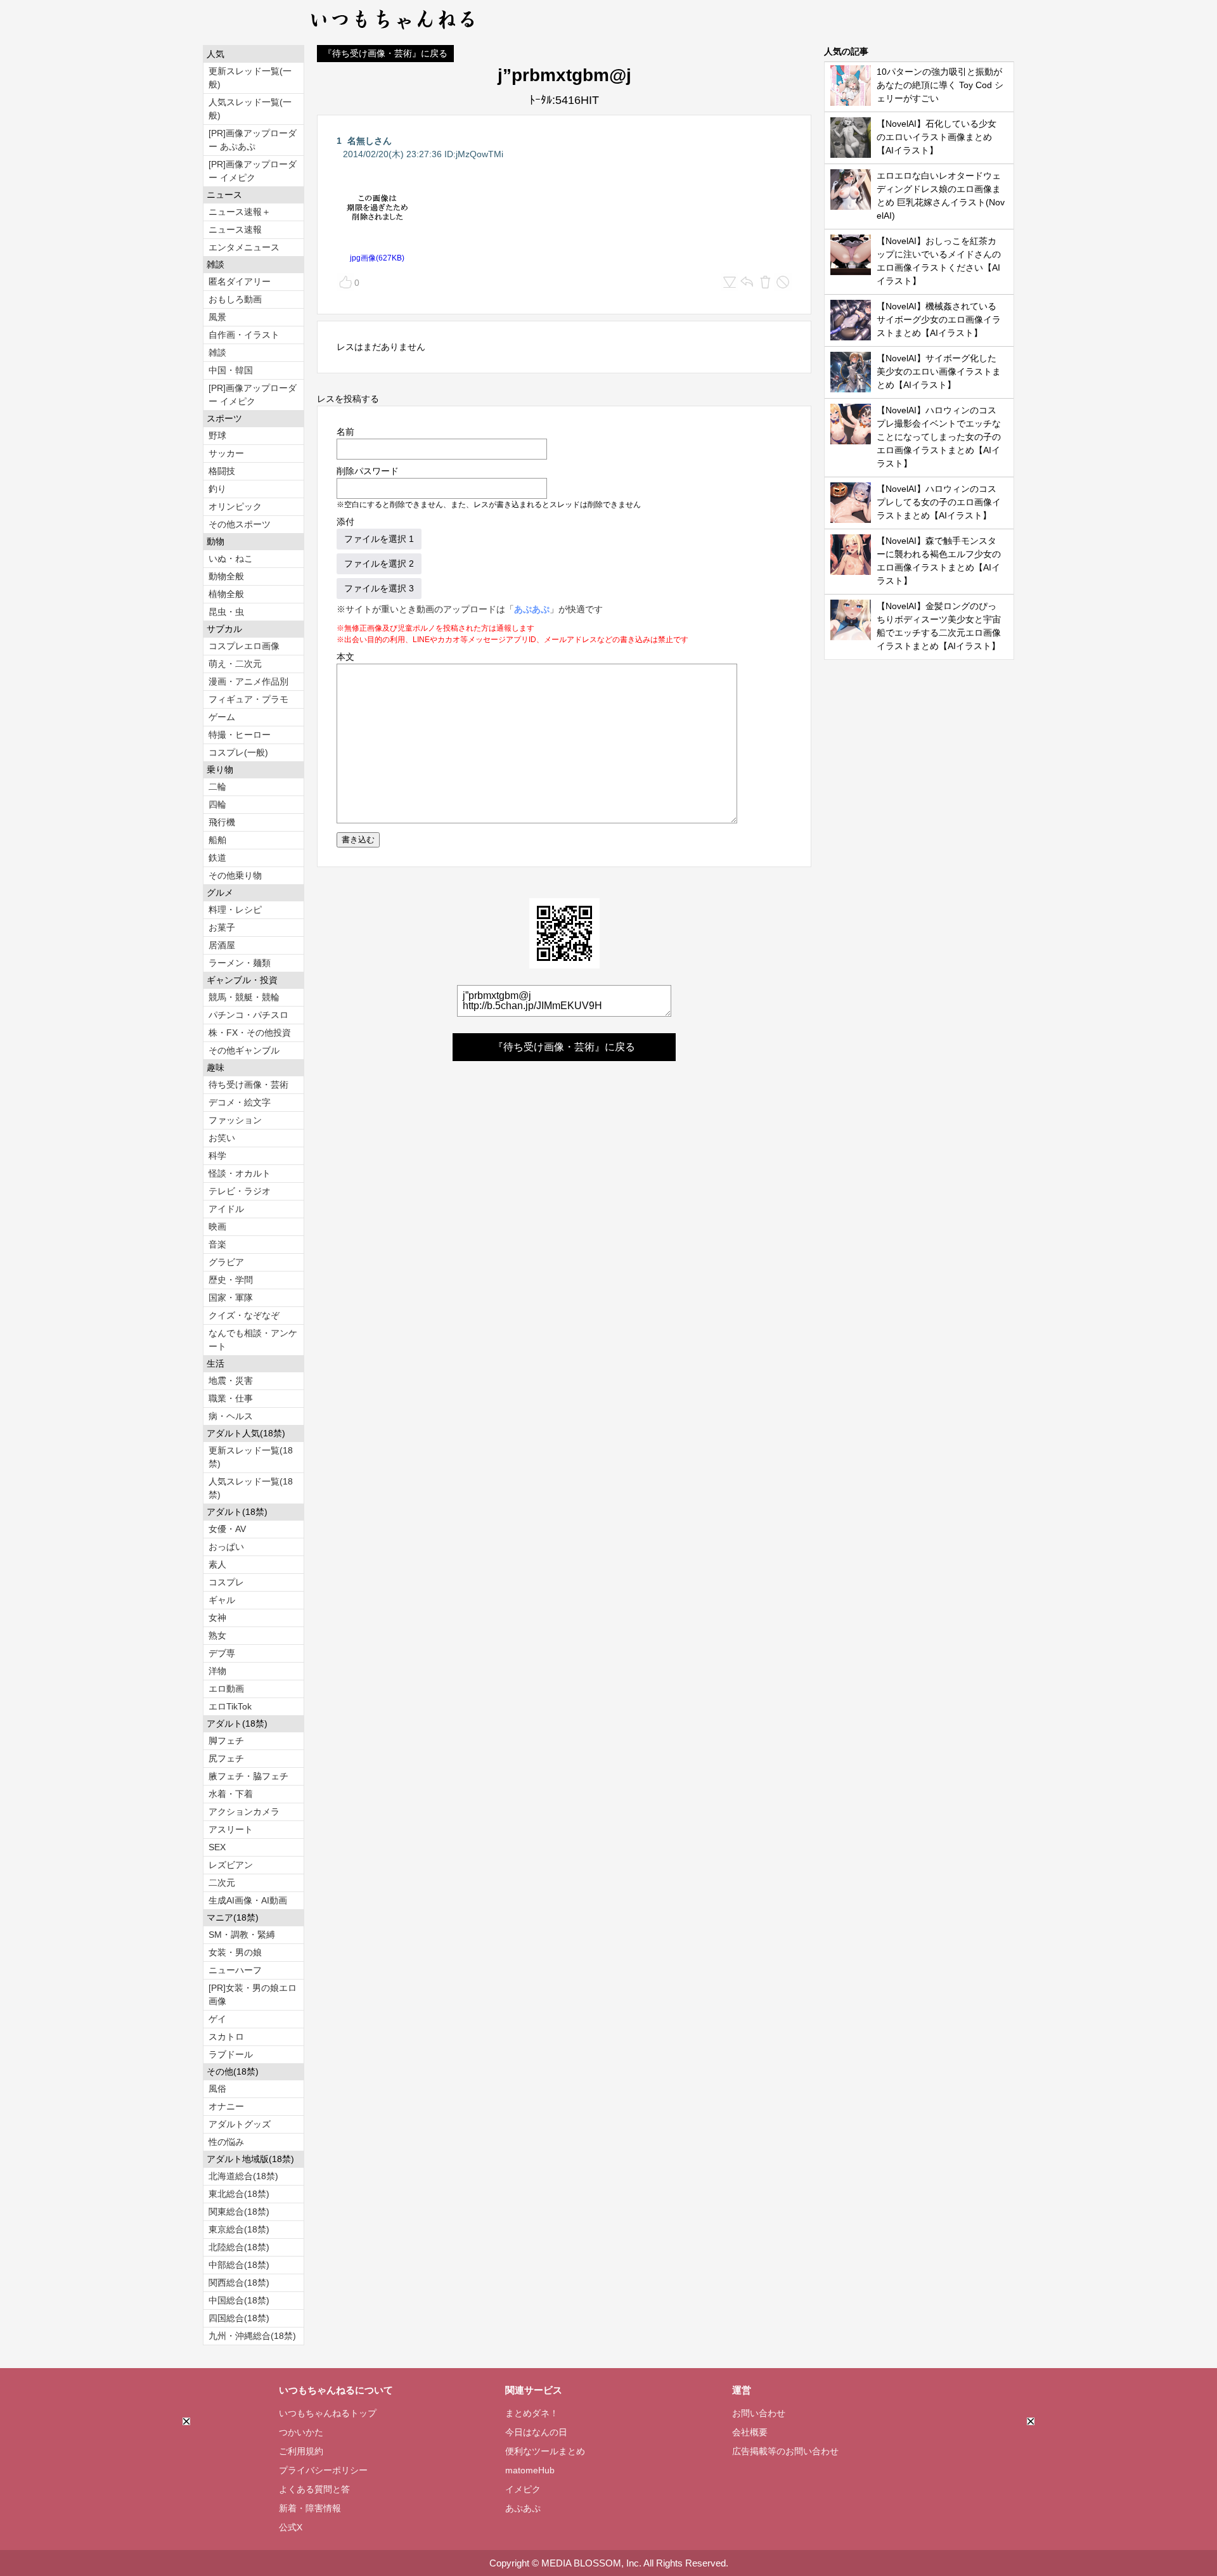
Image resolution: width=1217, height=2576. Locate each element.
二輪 (217, 787)
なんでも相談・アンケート (253, 1340)
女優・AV (227, 1529)
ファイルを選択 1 (379, 539)
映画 (217, 1227)
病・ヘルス (231, 1416)
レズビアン (231, 1865)
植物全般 (226, 594)
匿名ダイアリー (240, 281)
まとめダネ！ (532, 2413)
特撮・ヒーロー (240, 735)
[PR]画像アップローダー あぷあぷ (253, 140)
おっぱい (226, 1547)
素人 (217, 1564)
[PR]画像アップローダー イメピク (253, 171)
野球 (217, 435)
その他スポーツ (240, 524)
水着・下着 (231, 1794)
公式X (291, 2527)
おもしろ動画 (235, 299)
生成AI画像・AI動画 (248, 1900)
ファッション (235, 1120)
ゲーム (222, 717)
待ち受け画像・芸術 (248, 1085)
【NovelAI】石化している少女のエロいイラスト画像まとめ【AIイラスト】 (937, 137)
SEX (217, 1847)
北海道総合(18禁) (243, 2176)
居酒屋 (222, 945)
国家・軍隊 (231, 1298)
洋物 (217, 1671)
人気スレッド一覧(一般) (250, 109)
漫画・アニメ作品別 (248, 681)
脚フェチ (226, 1741)
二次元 (222, 1883)
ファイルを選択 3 (379, 588)
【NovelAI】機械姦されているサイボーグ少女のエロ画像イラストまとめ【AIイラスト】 (939, 319)
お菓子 (222, 927)
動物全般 (226, 576)
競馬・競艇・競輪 (244, 997)
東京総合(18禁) (239, 2229)
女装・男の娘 (235, 1952)
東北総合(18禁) (239, 2194)
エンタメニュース (244, 247)
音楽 (217, 1244)
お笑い (222, 1138)
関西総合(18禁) (239, 2283)
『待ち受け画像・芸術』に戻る (385, 53)
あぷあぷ (532, 609)
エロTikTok (230, 1706)
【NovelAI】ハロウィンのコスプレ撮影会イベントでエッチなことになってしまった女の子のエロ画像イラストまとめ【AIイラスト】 (939, 437)
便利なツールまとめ (545, 2451)
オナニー (226, 2106)
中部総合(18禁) (239, 2265)
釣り (217, 489)
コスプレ (226, 1582)
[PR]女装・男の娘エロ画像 (253, 1994)
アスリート (231, 1829)
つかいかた (301, 2432)
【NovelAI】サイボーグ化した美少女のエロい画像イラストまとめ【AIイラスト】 (939, 371)
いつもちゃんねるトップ (328, 2413)
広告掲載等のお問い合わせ (785, 2451)
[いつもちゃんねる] (393, 32)
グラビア (226, 1262)
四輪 (217, 804)
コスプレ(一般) (238, 752)
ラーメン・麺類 (240, 963)
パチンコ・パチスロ (248, 1015)
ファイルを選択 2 (379, 563)
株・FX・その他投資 (250, 1033)
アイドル (226, 1209)
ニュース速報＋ (240, 212)
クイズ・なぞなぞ (244, 1315)
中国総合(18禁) (239, 2300)
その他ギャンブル (244, 1050)
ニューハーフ (235, 1970)
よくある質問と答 (314, 2489)
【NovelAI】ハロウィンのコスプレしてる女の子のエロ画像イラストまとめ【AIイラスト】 (939, 502)
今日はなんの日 (536, 2432)
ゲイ (217, 2019)
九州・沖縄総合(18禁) (252, 2336)
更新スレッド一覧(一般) (250, 78)
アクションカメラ (244, 1812)
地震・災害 (231, 1381)
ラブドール (231, 2054)
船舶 (217, 840)
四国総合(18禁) (239, 2318)
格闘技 (222, 471)
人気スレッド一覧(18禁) (251, 1488)
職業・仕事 (231, 1398)
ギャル (222, 1600)
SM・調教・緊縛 (242, 1935)
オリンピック (235, 506)
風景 (217, 317)
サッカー (226, 453)
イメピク (523, 2489)
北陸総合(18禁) (239, 2247)
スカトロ (226, 2037)
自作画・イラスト (244, 335)
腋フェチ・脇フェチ (248, 1776)
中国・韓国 (231, 370)
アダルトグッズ (240, 2124)
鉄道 (217, 858)
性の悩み (226, 2142)
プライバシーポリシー (323, 2470)
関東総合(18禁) (239, 2212)
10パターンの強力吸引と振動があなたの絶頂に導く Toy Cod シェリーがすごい (940, 85)
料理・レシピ (235, 910)
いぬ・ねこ (231, 558)
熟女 (217, 1635)
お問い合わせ (759, 2413)
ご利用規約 (301, 2451)
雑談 (217, 352)
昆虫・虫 (226, 612)
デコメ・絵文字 (240, 1102)
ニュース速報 (235, 229)
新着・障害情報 (310, 2508)
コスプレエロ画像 (244, 646)
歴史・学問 (231, 1280)
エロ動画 (226, 1689)
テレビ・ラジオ (240, 1191)
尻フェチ (226, 1758)
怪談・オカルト (240, 1173)
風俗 (217, 2089)
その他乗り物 (235, 875)
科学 (217, 1156)
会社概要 (750, 2432)
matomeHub (530, 2470)
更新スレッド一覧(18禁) (251, 1457)
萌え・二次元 (235, 664)
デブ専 (222, 1653)
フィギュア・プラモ (248, 699)
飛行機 (222, 822)
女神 (217, 1618)
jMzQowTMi (480, 154)
